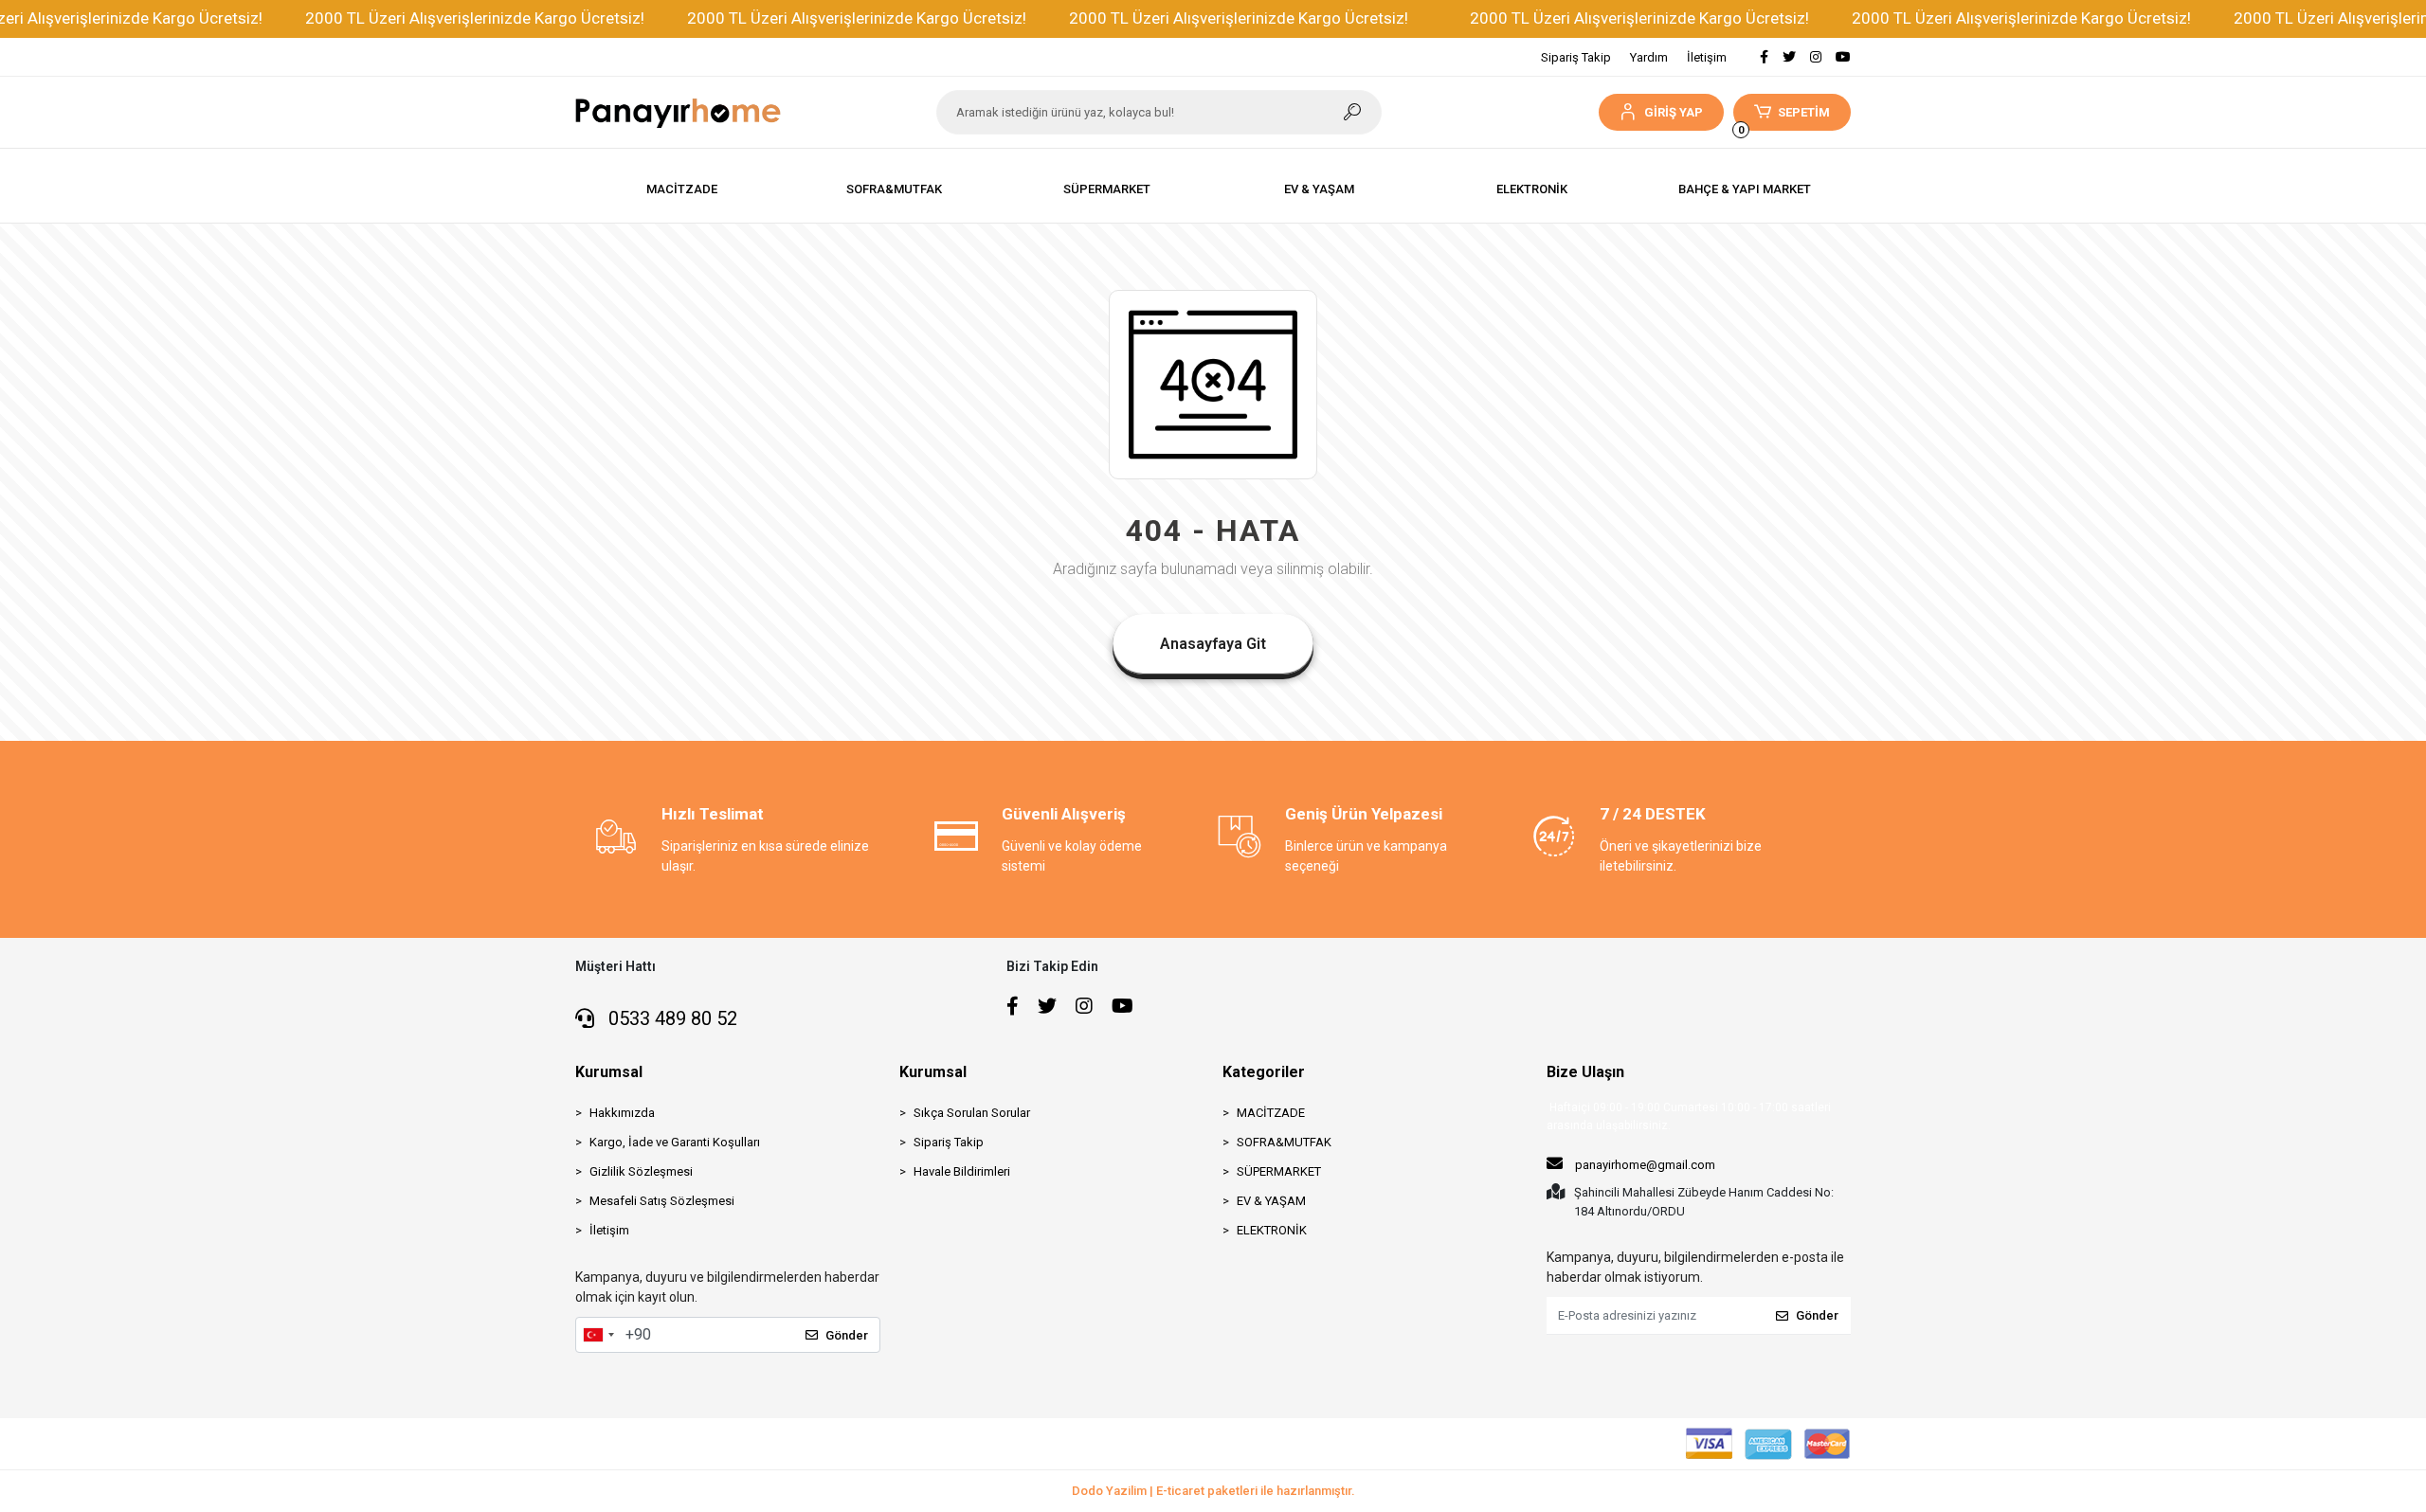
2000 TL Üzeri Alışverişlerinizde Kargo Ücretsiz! (475, 18)
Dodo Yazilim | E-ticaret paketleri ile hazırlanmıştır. (1213, 1491)
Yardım (1649, 57)
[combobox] (598, 1335)
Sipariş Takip (1576, 57)
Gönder (847, 1335)
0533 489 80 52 (670, 1018)
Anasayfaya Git (1213, 644)
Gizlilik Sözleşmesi (641, 1171)
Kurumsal (609, 1072)
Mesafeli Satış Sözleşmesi (662, 1201)
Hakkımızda (622, 1113)
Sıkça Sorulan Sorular (972, 1113)
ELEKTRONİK (1272, 1230)
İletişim (1707, 57)
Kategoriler (1264, 1072)
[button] (1661, 112)
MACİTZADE (1271, 1113)
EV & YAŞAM (1271, 1201)
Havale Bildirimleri (962, 1171)
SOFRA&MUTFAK (1284, 1142)
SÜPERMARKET (1279, 1171)
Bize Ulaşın (1585, 1072)
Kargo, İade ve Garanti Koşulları (675, 1142)
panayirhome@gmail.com (1645, 1165)
